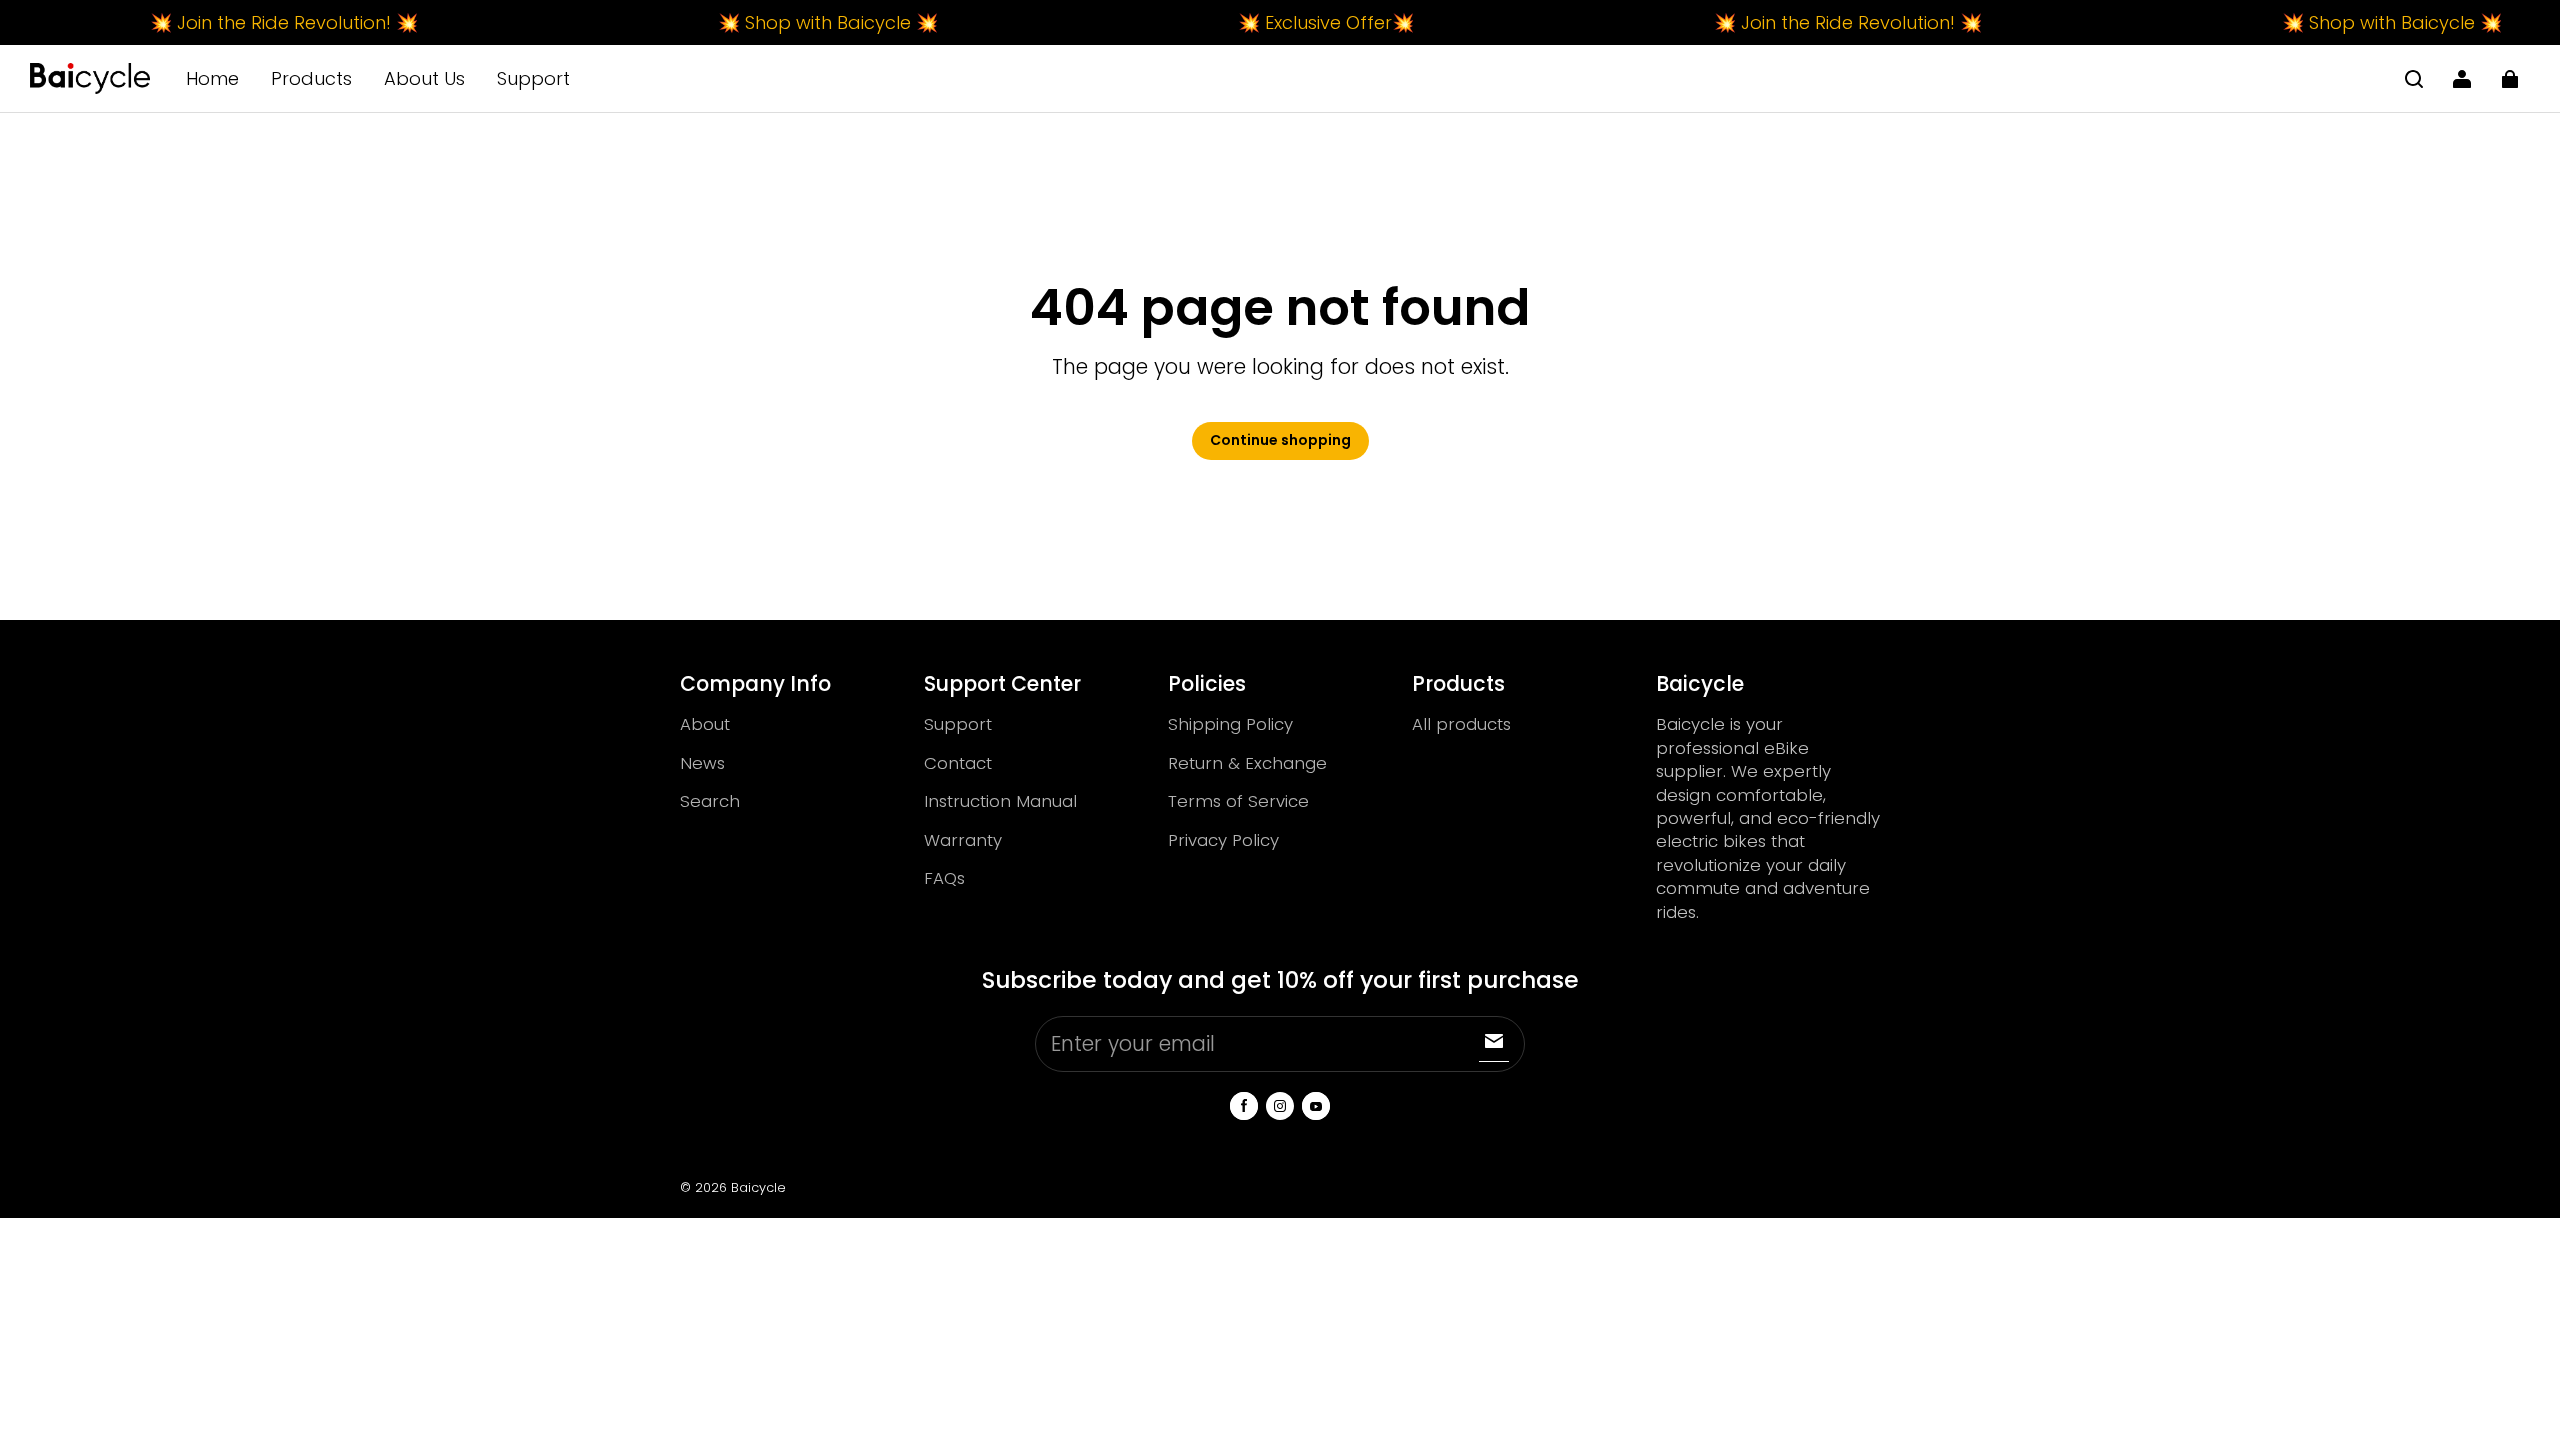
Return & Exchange (1247, 763)
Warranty (963, 840)
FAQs (944, 878)
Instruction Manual (1000, 801)
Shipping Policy (1230, 724)
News (702, 763)
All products (1461, 724)
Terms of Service (1238, 801)
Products (311, 78)
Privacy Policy (1223, 840)
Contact (958, 763)
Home (212, 78)
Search (710, 801)
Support (533, 78)
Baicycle (758, 1187)
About (705, 724)
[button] (2414, 79)
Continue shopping (1280, 440)
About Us (424, 78)
